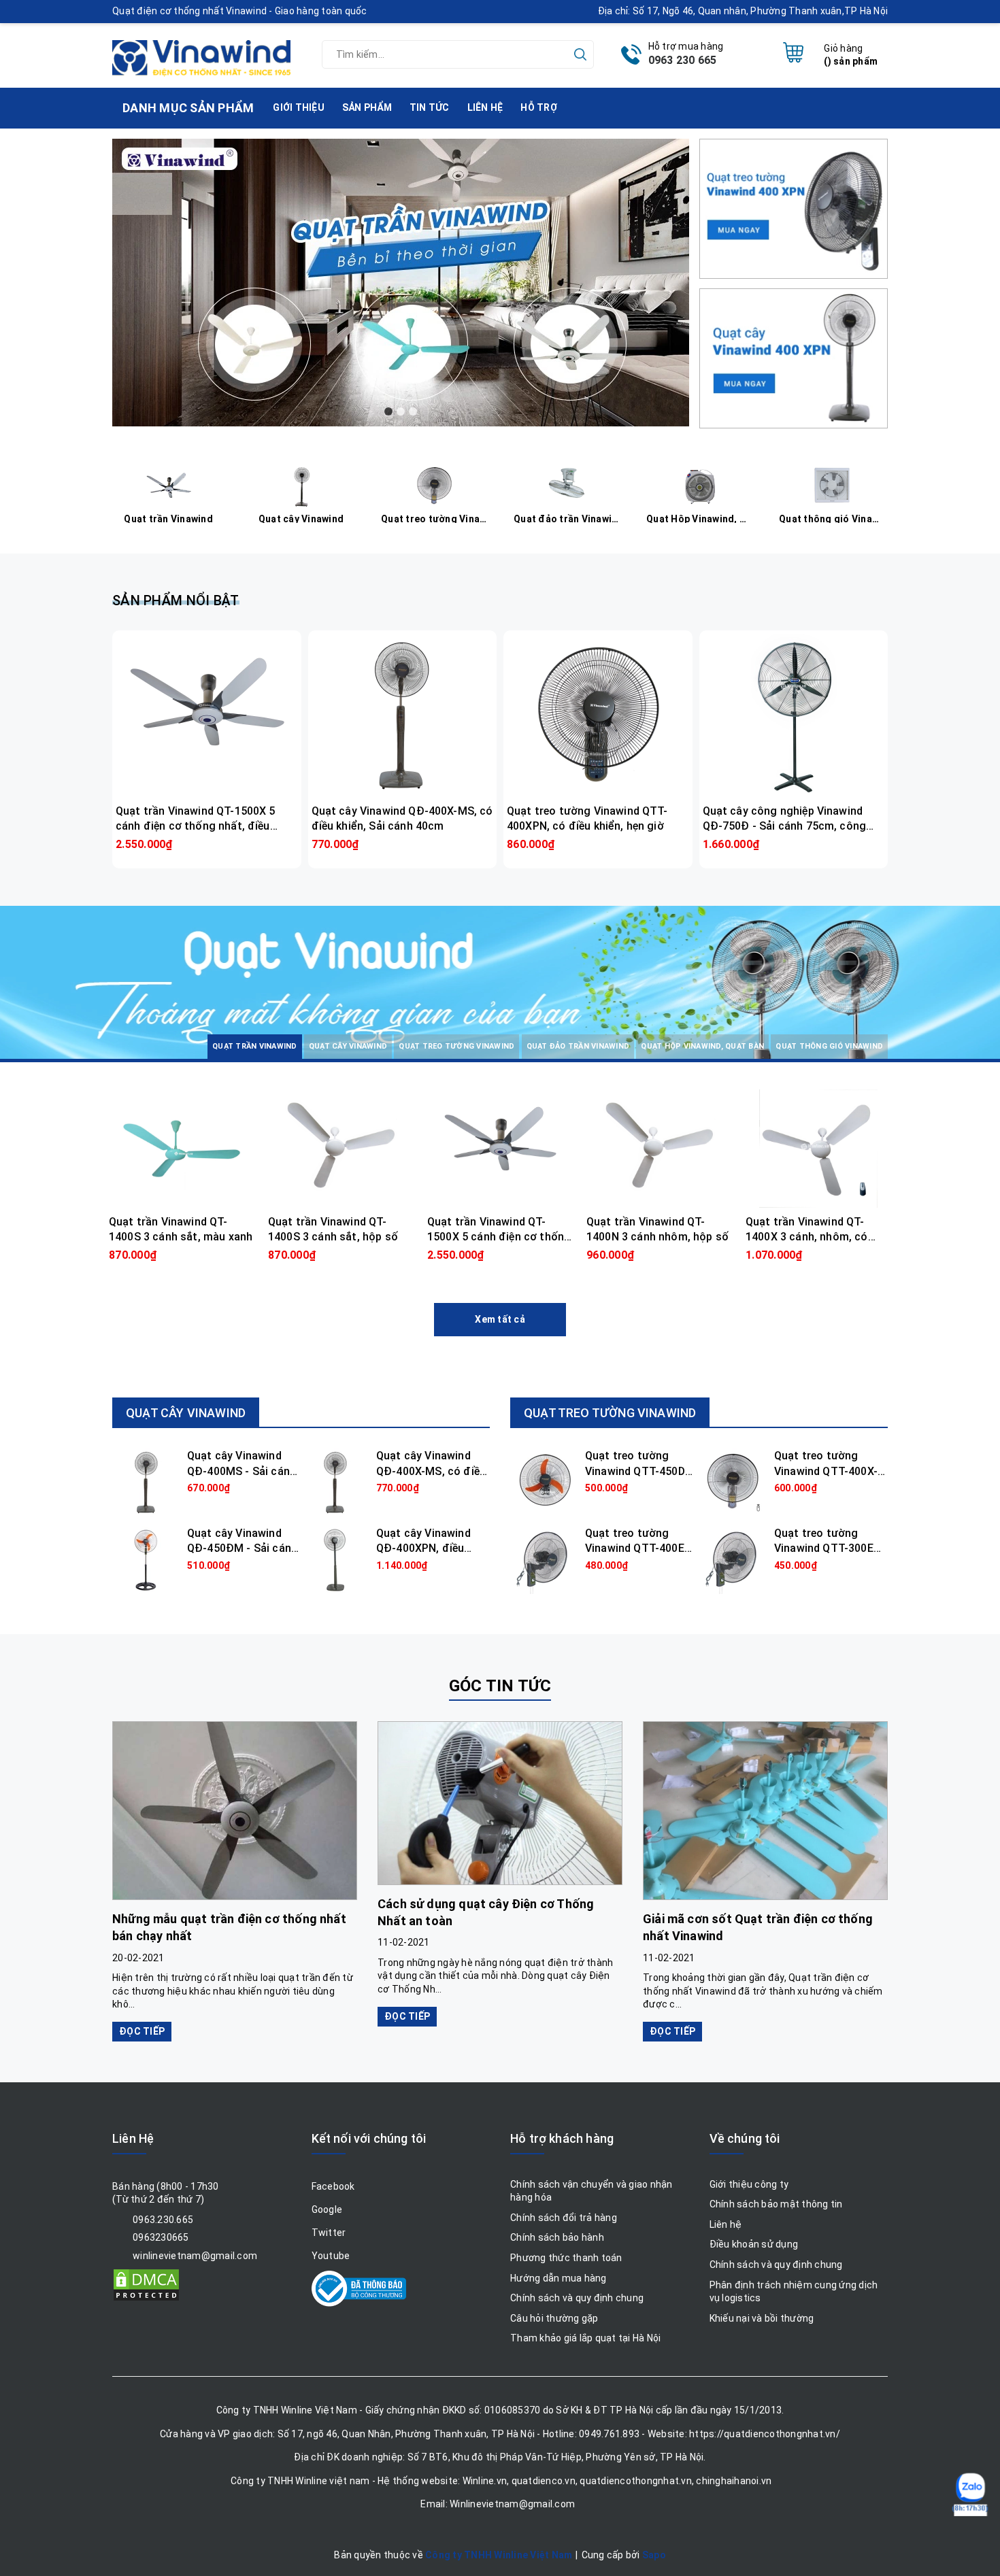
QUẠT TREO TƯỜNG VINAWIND (610, 1413)
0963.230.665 (163, 2220)
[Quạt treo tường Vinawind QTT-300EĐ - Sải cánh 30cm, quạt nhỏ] (733, 1559)
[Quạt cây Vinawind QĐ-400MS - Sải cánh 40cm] (146, 1482)
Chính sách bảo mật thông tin (776, 2204)
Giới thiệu (299, 107)
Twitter (329, 2233)
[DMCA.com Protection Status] (146, 2284)
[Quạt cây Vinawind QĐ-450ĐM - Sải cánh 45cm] (146, 1559)
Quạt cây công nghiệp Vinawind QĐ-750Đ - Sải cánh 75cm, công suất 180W (785, 826)
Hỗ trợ (539, 107)
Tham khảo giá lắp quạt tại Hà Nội (585, 2338)
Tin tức (430, 107)
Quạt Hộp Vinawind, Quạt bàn (701, 518)
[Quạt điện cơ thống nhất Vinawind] (201, 52)
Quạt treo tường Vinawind (435, 518)
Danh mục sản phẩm (202, 1018)
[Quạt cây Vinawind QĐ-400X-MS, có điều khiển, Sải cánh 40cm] (335, 1482)
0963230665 (161, 2237)
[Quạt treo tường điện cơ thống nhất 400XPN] (794, 207)
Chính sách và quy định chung (577, 2298)
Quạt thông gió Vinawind (833, 518)
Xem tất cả (500, 1319)
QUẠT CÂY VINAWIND (186, 1413)
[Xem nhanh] (207, 715)
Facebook (333, 2186)
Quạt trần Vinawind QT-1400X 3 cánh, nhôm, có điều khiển (807, 1237)
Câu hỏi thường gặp (554, 2318)
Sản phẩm (367, 107)
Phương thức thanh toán (566, 2258)
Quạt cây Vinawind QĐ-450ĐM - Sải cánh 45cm (242, 1548)
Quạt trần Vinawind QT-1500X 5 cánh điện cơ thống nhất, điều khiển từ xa (196, 826)
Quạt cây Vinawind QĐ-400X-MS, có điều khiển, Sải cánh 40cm (431, 1471)
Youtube (331, 2256)
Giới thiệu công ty (749, 2184)
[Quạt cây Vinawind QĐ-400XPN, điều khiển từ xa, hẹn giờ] (335, 1559)
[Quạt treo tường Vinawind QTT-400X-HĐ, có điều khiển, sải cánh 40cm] (733, 1482)
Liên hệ (485, 107)
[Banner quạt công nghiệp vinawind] (401, 283)
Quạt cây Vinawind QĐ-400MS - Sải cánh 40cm (241, 1471)
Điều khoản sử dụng (754, 2244)
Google (327, 2209)
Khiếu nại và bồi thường (762, 2318)
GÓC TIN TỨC (500, 1686)
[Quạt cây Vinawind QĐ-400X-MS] (794, 357)
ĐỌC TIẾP (142, 2031)
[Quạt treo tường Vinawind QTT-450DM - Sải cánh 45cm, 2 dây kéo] (544, 1482)
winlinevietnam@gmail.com (195, 2256)
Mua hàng (206, 844)
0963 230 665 (683, 60)
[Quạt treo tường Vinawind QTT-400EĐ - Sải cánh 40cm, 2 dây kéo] (544, 1559)
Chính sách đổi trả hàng (564, 2218)
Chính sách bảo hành (557, 2237)
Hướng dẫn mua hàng (559, 2278)
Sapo (654, 2555)
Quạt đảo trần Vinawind (568, 518)
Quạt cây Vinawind (301, 518)
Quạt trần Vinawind (168, 518)
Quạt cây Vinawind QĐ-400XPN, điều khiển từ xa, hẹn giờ (426, 1548)
